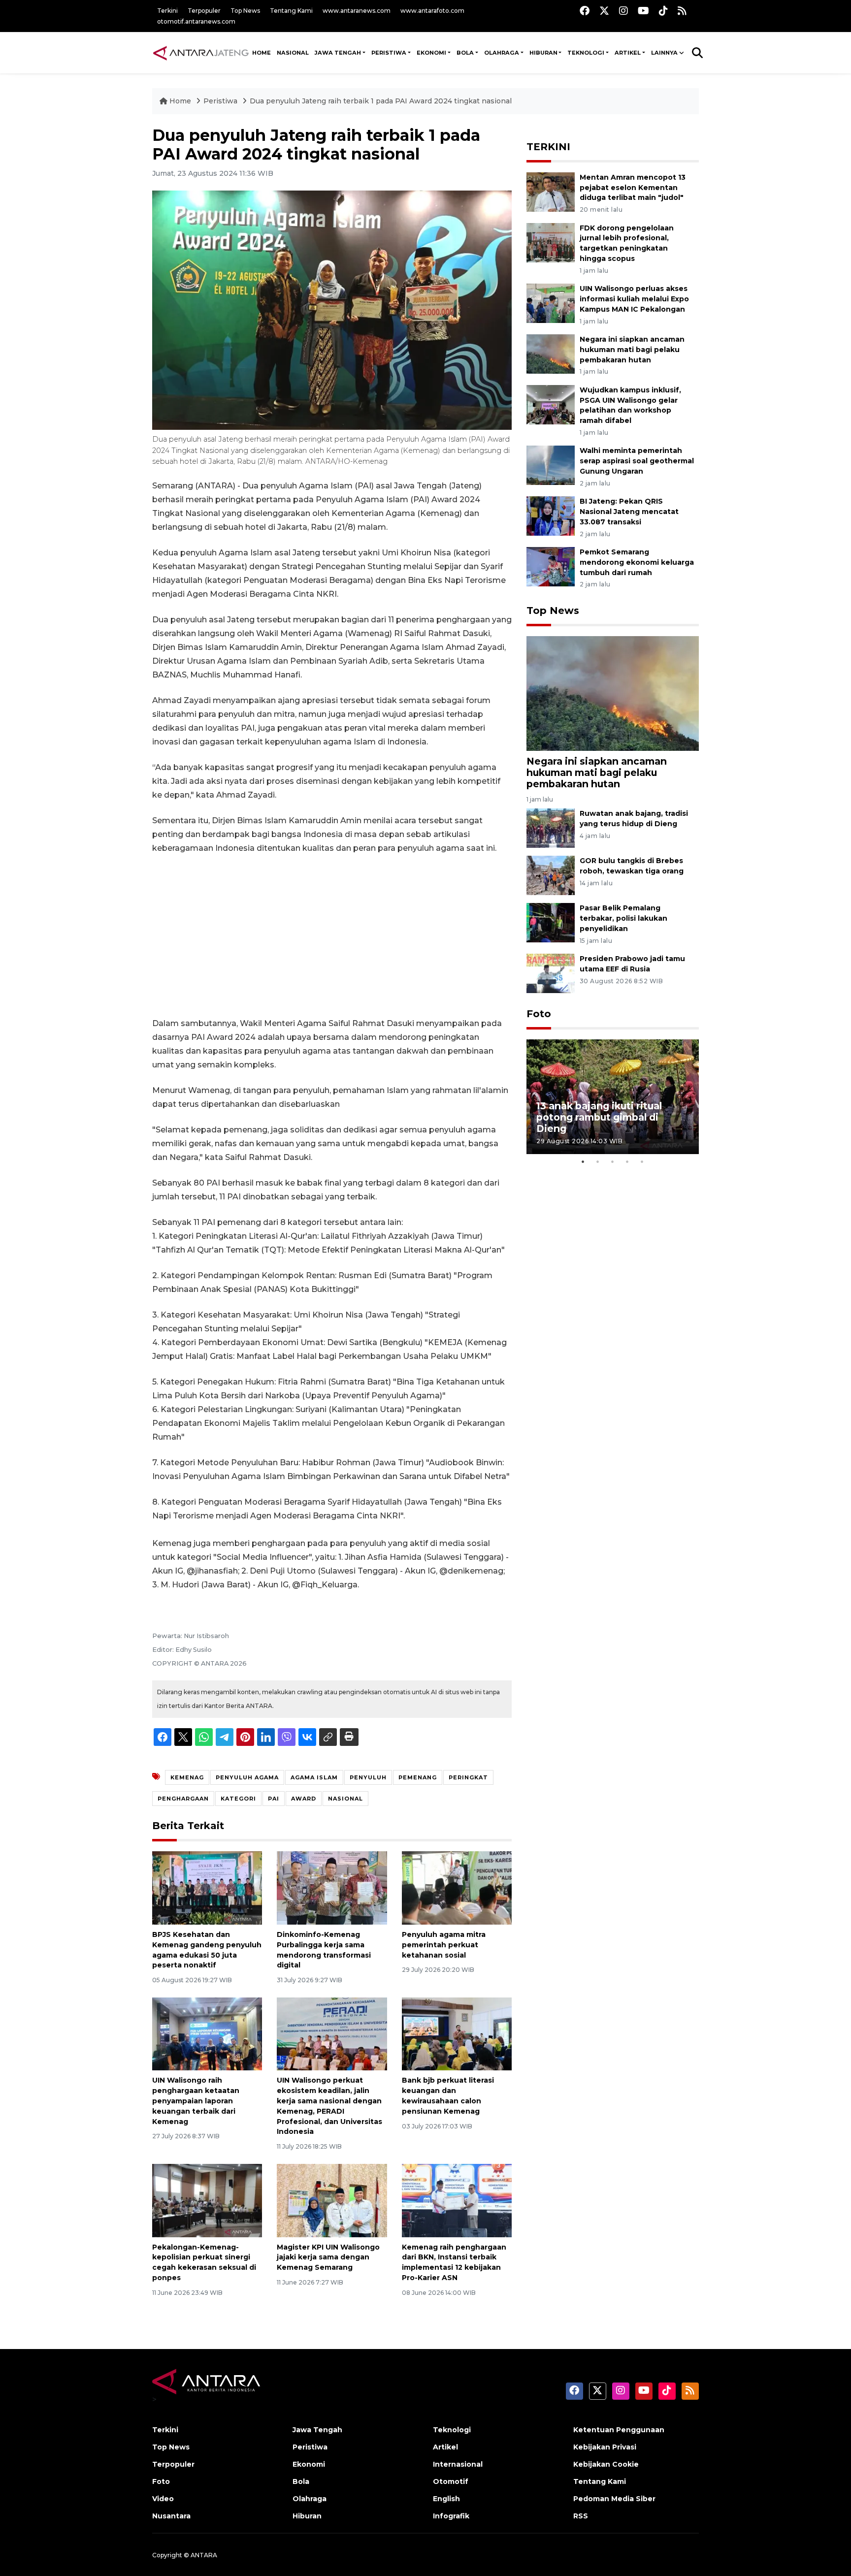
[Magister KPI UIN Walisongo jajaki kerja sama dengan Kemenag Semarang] (332, 2200)
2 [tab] (598, 1161)
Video (163, 2499)
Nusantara (171, 2516)
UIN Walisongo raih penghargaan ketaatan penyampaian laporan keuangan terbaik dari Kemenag (196, 2101)
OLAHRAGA (502, 53)
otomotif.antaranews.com (196, 21)
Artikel (445, 2447)
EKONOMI (431, 53)
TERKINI (548, 147)
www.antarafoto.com (432, 11)
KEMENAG (187, 1777)
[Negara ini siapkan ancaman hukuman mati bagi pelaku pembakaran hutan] (551, 353)
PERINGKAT (468, 1777)
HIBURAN (543, 53)
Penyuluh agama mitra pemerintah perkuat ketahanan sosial (444, 1945)
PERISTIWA (389, 53)
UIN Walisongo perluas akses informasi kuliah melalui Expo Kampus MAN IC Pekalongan (634, 299)
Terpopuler (204, 11)
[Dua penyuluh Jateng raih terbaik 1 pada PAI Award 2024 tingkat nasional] (613, 692)
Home (180, 101)
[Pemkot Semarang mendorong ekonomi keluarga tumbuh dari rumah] (551, 566)
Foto (539, 1014)
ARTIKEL (628, 53)
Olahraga (310, 2499)
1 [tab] (583, 1161)
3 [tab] (613, 1161)
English (446, 2499)
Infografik (451, 2516)
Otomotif (451, 2481)
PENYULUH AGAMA (247, 1777)
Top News (245, 11)
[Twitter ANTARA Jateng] (604, 11)
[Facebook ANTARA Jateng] (585, 11)
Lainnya (664, 53)
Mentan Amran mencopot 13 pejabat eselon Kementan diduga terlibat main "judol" (633, 188)
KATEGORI (238, 1799)
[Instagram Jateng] (623, 11)
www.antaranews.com (357, 11)
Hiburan (307, 2516)
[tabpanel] (613, 1097)
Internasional (458, 2464)
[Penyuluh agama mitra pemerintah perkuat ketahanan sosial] (457, 1887)
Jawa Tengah (338, 53)
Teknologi (452, 2430)
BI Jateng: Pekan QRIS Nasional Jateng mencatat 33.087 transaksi (629, 512)
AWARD (304, 1799)
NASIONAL (293, 53)
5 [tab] (642, 1161)
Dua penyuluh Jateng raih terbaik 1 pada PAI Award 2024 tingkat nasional (381, 101)
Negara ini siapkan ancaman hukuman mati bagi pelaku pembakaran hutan (632, 350)
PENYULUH (368, 1777)
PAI (274, 1799)
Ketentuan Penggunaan (619, 2430)
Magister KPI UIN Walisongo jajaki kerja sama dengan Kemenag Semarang (328, 2257)
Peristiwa (221, 101)
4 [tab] (627, 1161)
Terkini (167, 11)
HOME (262, 53)
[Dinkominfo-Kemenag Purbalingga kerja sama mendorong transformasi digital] (332, 1887)
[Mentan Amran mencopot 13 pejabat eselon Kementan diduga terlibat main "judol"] (551, 191)
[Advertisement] (332, 936)
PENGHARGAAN (183, 1799)
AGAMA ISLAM (314, 1777)
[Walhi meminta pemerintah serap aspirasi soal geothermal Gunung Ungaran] (551, 465)
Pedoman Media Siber (614, 2499)
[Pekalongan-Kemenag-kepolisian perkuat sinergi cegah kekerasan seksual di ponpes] (207, 2200)
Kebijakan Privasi (605, 2447)
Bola (301, 2481)
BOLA (465, 53)
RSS (581, 2516)
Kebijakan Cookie (606, 2464)
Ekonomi (309, 2464)
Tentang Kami (291, 11)
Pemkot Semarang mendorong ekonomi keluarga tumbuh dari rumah (637, 562)
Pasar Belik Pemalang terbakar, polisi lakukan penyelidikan (623, 918)
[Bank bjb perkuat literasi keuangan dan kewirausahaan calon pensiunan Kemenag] (457, 2033)
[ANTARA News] (201, 53)
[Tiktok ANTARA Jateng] (663, 11)
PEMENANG (418, 1777)
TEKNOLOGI (586, 53)
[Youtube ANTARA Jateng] (643, 11)
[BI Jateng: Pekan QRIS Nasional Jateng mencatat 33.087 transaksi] (551, 515)
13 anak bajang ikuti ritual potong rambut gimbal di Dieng (599, 1117)
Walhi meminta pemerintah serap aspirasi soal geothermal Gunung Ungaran (637, 461)
